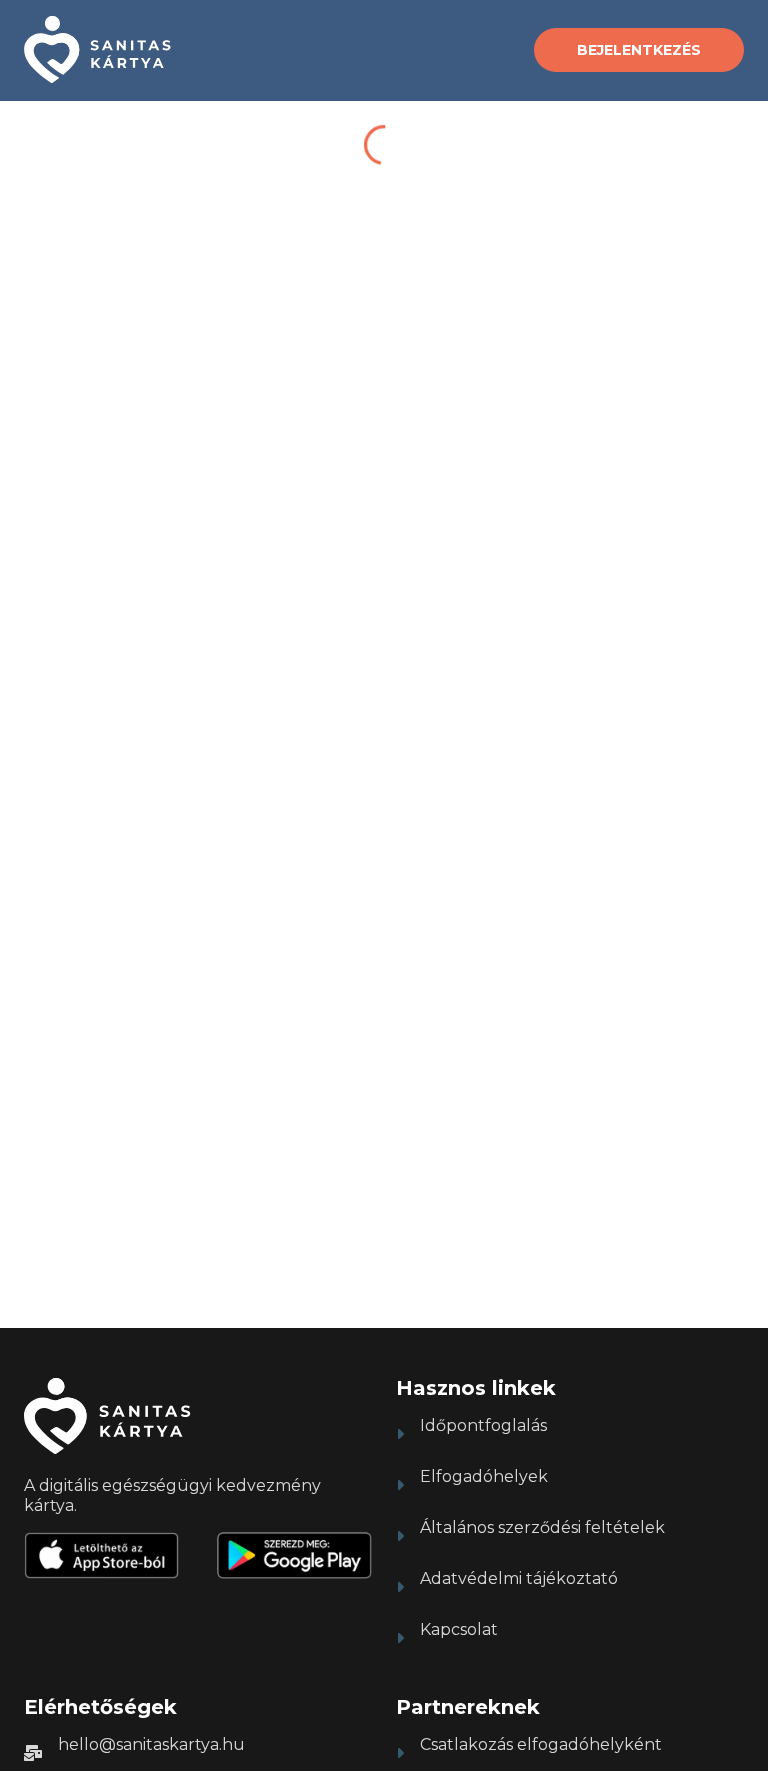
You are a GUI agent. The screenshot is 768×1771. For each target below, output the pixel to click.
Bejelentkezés (639, 50)
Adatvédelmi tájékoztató (519, 1578)
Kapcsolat (459, 1629)
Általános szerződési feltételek (542, 1527)
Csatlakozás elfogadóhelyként (541, 1744)
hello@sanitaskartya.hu (151, 1744)
